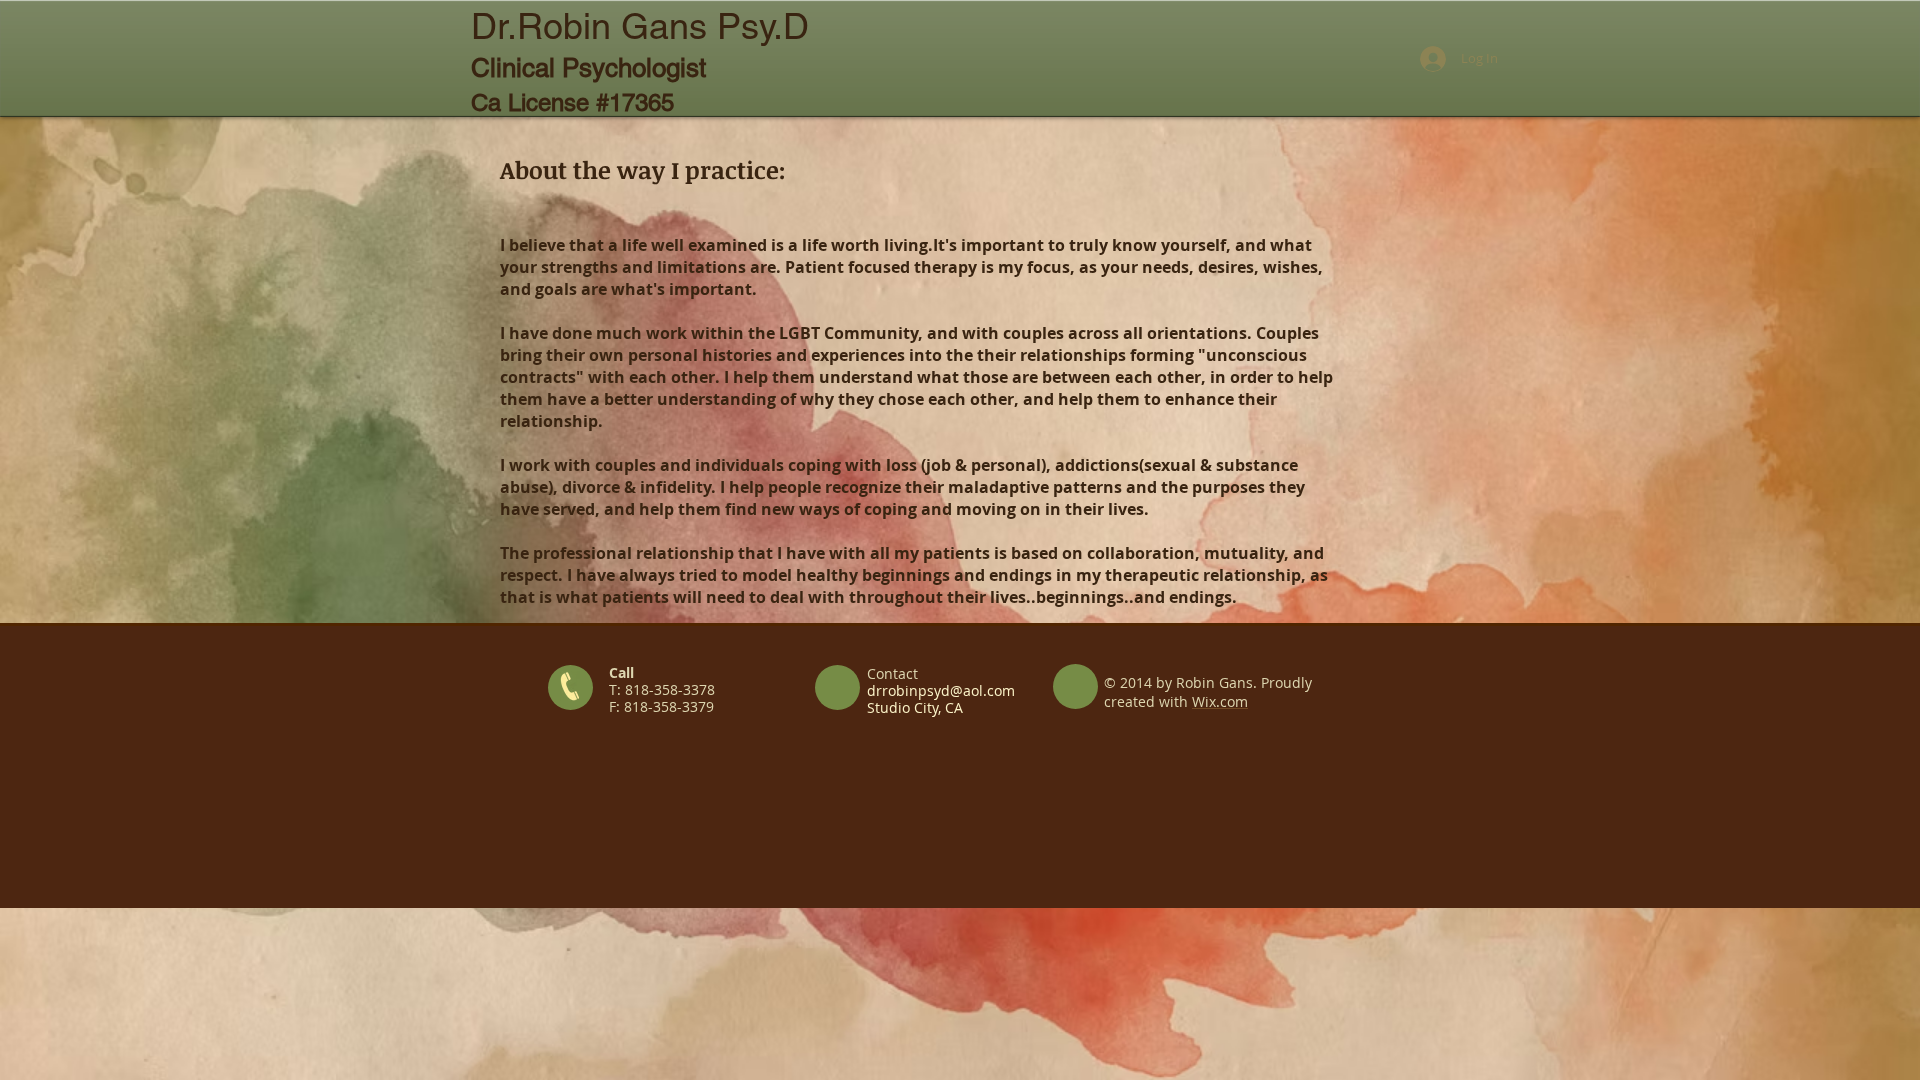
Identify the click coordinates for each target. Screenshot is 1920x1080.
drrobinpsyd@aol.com (941, 690)
